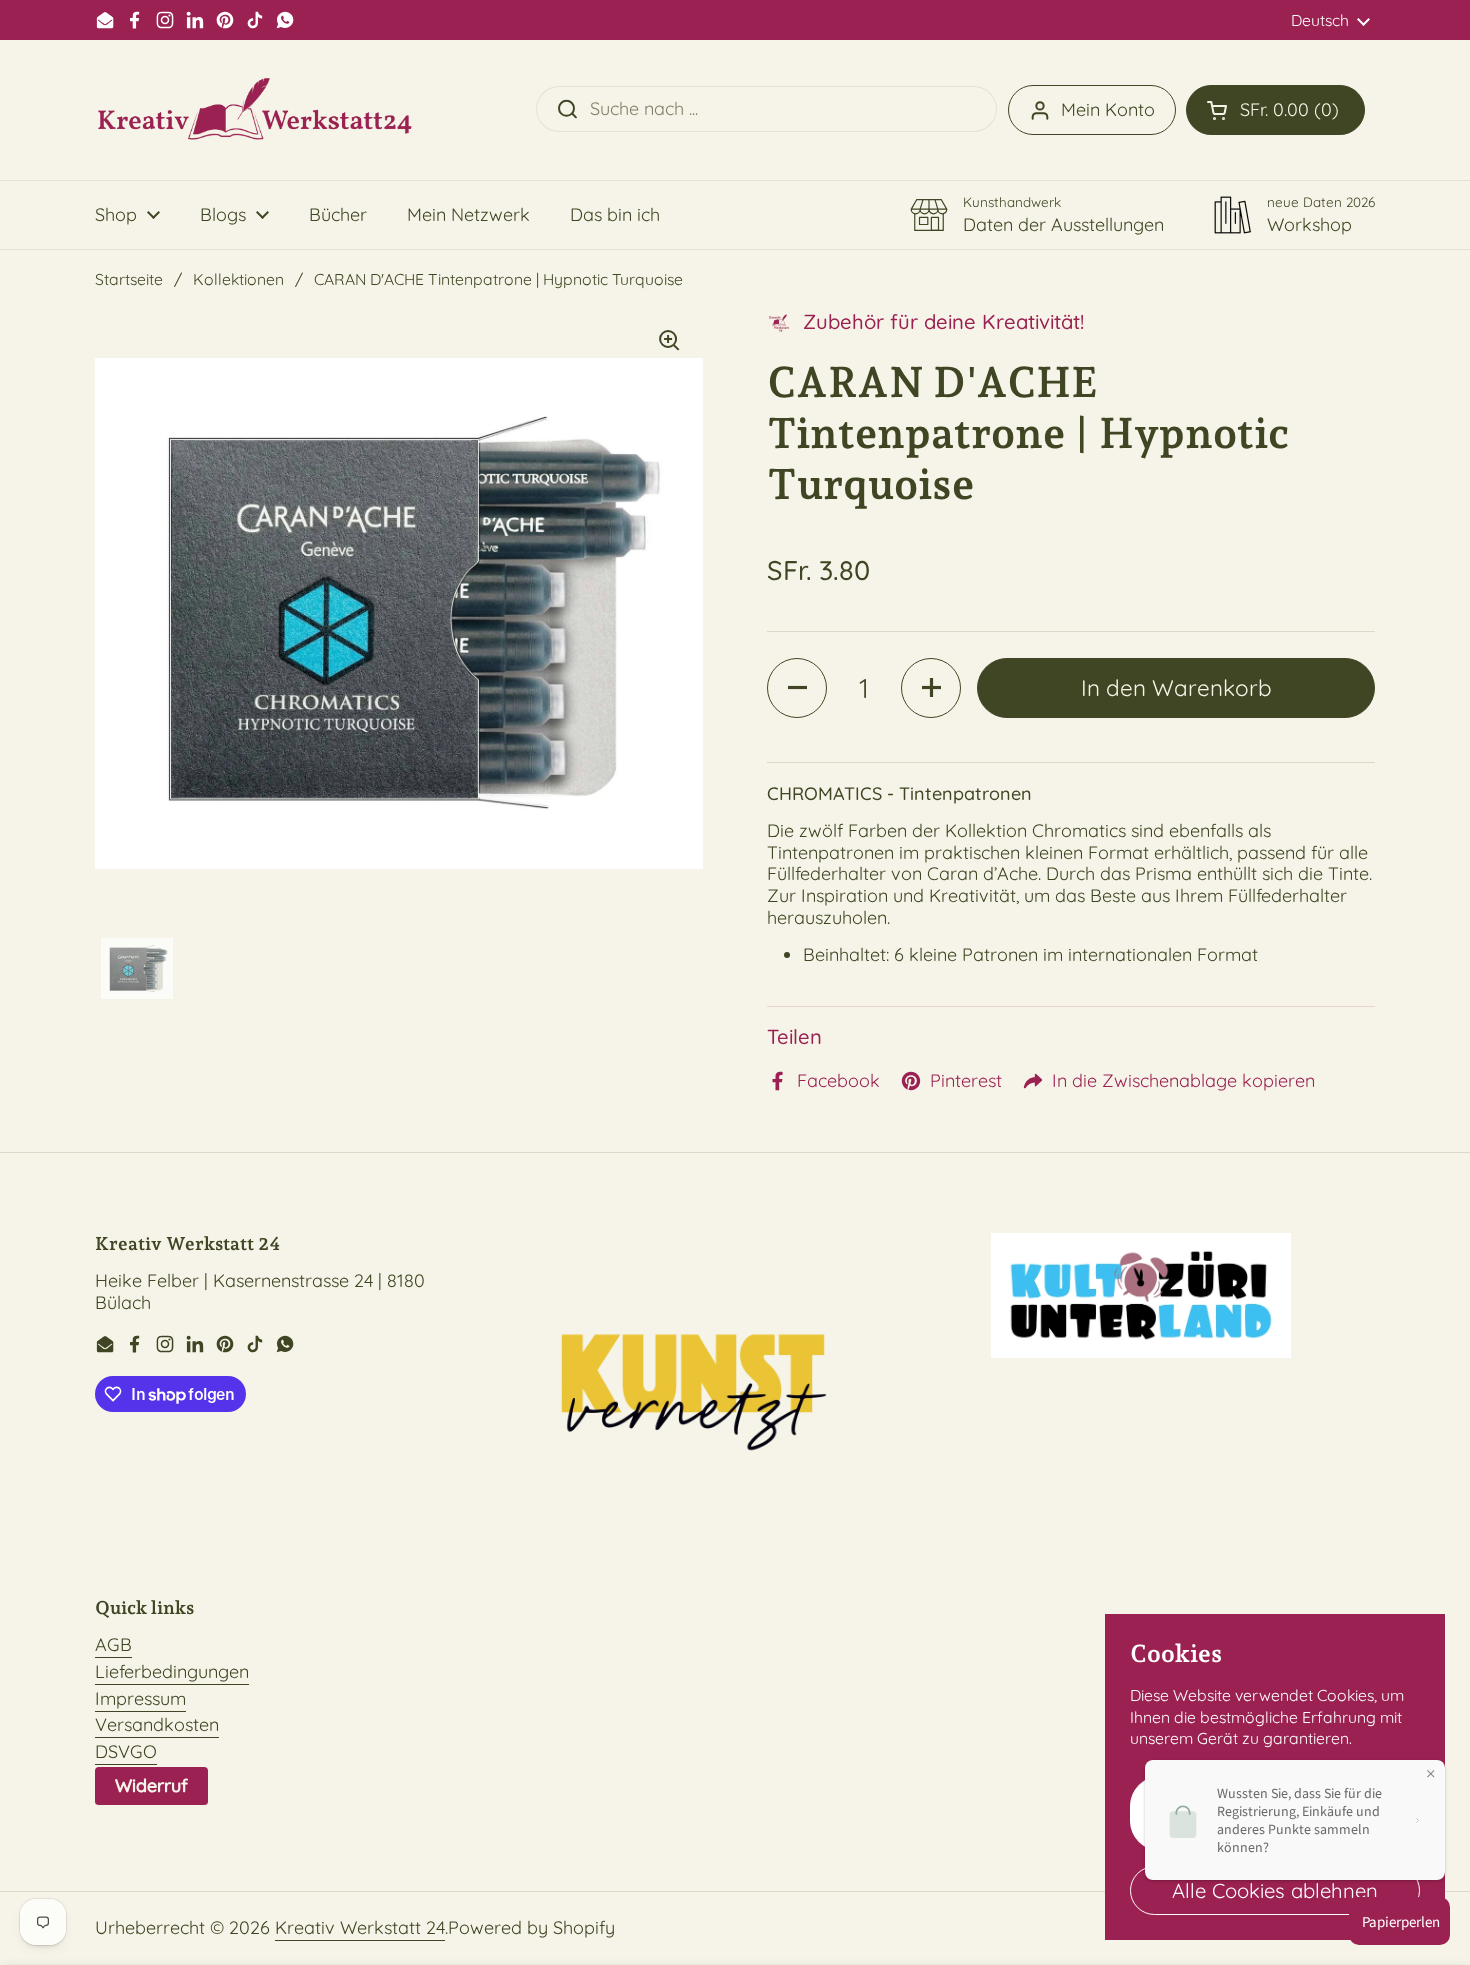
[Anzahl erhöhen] (931, 688)
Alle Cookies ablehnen (1275, 1890)
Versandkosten (157, 1724)
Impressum (140, 1698)
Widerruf (151, 1785)
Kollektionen (238, 279)
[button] (1275, 110)
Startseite (129, 279)
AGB (113, 1644)
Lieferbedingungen (172, 1671)
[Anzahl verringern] (797, 688)
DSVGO (126, 1751)
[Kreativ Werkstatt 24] (255, 110)
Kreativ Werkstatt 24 (360, 1927)
